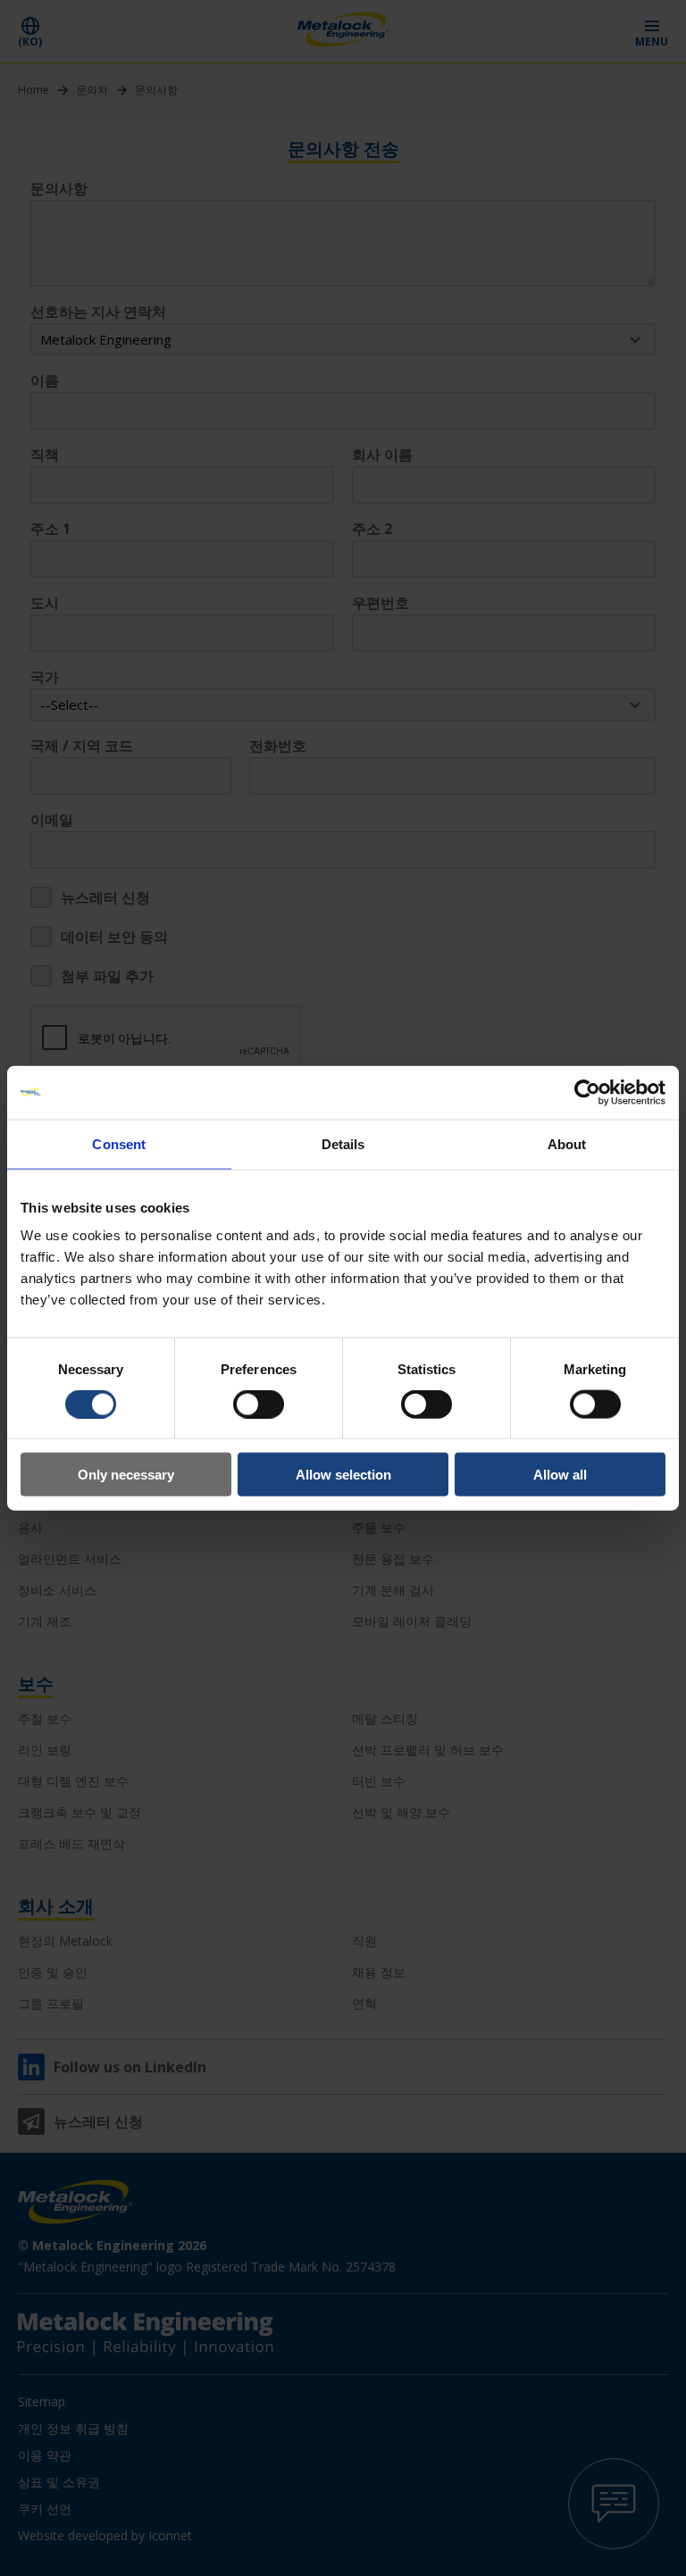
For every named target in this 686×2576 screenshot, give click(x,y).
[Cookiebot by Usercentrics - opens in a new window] (587, 1092)
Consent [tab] (119, 1143)
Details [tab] (343, 1143)
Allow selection (343, 1475)
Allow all (560, 1475)
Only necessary (126, 1475)
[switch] (259, 1404)
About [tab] (567, 1143)
